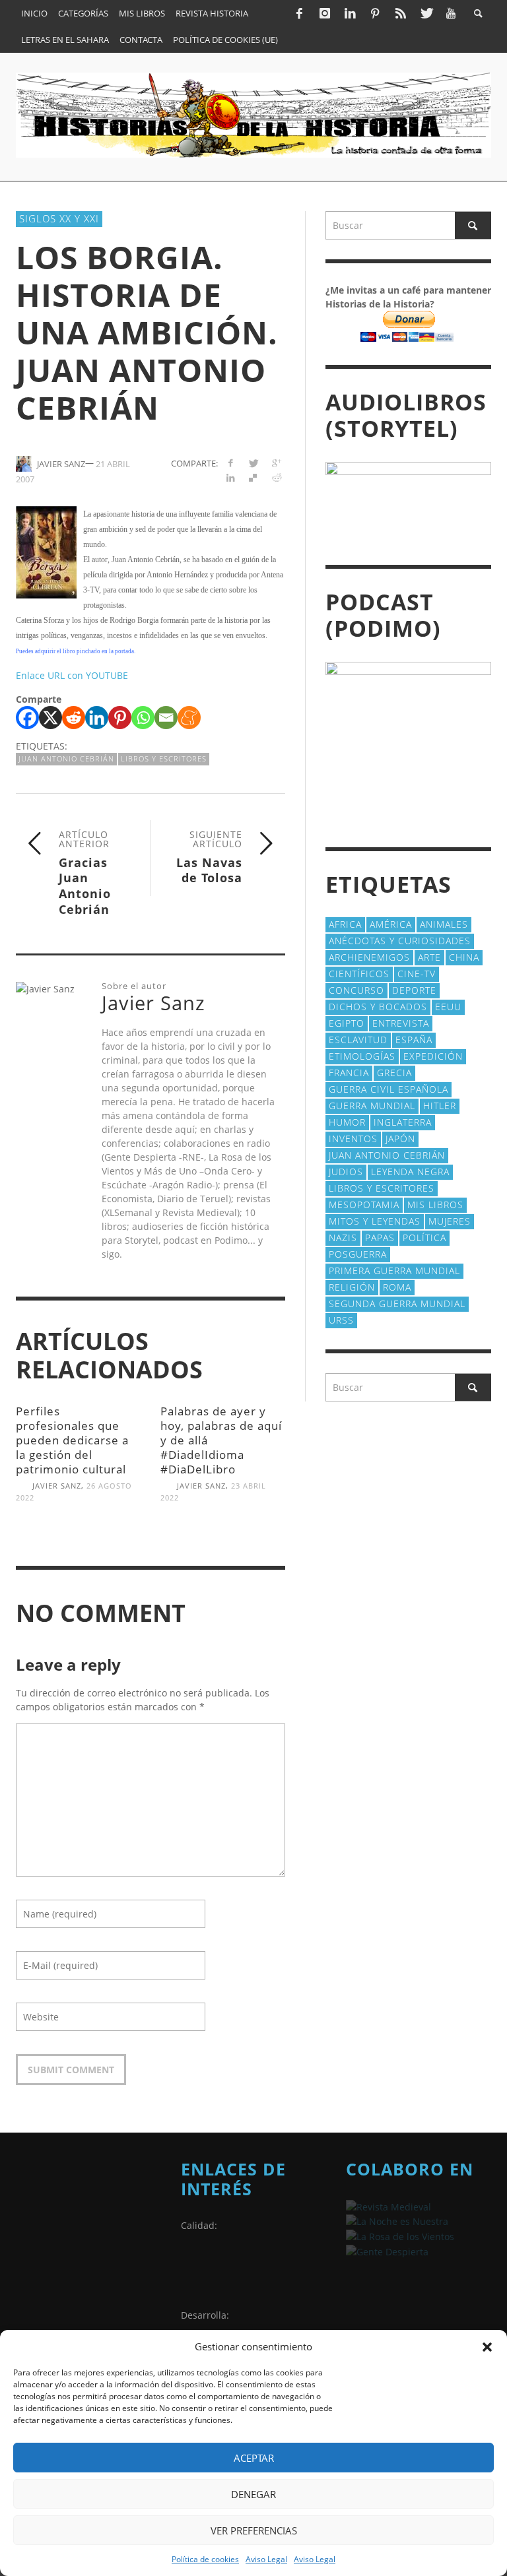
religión (352, 1287)
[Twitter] (426, 13)
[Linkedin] (97, 718)
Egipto (347, 1023)
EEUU (448, 1007)
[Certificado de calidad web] (214, 2274)
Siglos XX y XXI (59, 218)
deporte (414, 990)
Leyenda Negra (410, 1172)
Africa (345, 924)
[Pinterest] (375, 13)
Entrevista (401, 1023)
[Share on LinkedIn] (230, 477)
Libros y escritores (164, 758)
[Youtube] (451, 13)
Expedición (433, 1056)
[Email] (166, 718)
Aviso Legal (266, 2559)
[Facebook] (299, 13)
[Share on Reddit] (276, 477)
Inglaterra (403, 1122)
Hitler (440, 1106)
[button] (487, 2347)
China (464, 957)
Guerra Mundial (372, 1106)
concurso (356, 990)
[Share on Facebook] (230, 463)
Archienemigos (369, 957)
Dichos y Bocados (378, 1007)
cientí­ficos (359, 974)
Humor (347, 1122)
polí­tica (424, 1238)
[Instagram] (324, 13)
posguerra (358, 1254)
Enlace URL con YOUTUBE (72, 675)
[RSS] (401, 13)
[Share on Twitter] (253, 463)
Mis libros (435, 1205)
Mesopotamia (364, 1205)
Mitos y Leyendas (375, 1221)
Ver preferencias (254, 2530)
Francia (349, 1073)
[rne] (387, 2250)
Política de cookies (205, 2559)
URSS (341, 1320)
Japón (400, 1139)
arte (429, 957)
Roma (397, 1287)
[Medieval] (389, 2206)
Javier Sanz (57, 1486)
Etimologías (362, 1056)
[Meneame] (189, 718)
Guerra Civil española (389, 1089)
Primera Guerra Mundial (394, 1271)
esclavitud (358, 1040)
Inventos (353, 1139)
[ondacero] (400, 2235)
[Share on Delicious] (253, 477)
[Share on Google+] (276, 463)
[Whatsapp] (143, 718)
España (414, 1040)
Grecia (394, 1073)
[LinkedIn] (350, 13)
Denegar (253, 2494)
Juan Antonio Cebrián (66, 758)
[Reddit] (74, 718)
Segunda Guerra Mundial (397, 1304)
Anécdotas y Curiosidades (400, 941)
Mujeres (450, 1221)
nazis (343, 1238)
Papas (380, 1238)
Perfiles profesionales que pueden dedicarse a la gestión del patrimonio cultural (72, 1440)
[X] (51, 718)
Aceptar (254, 2458)
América (391, 924)
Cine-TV (417, 974)
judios (346, 1172)
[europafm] (397, 2221)
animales (444, 924)
